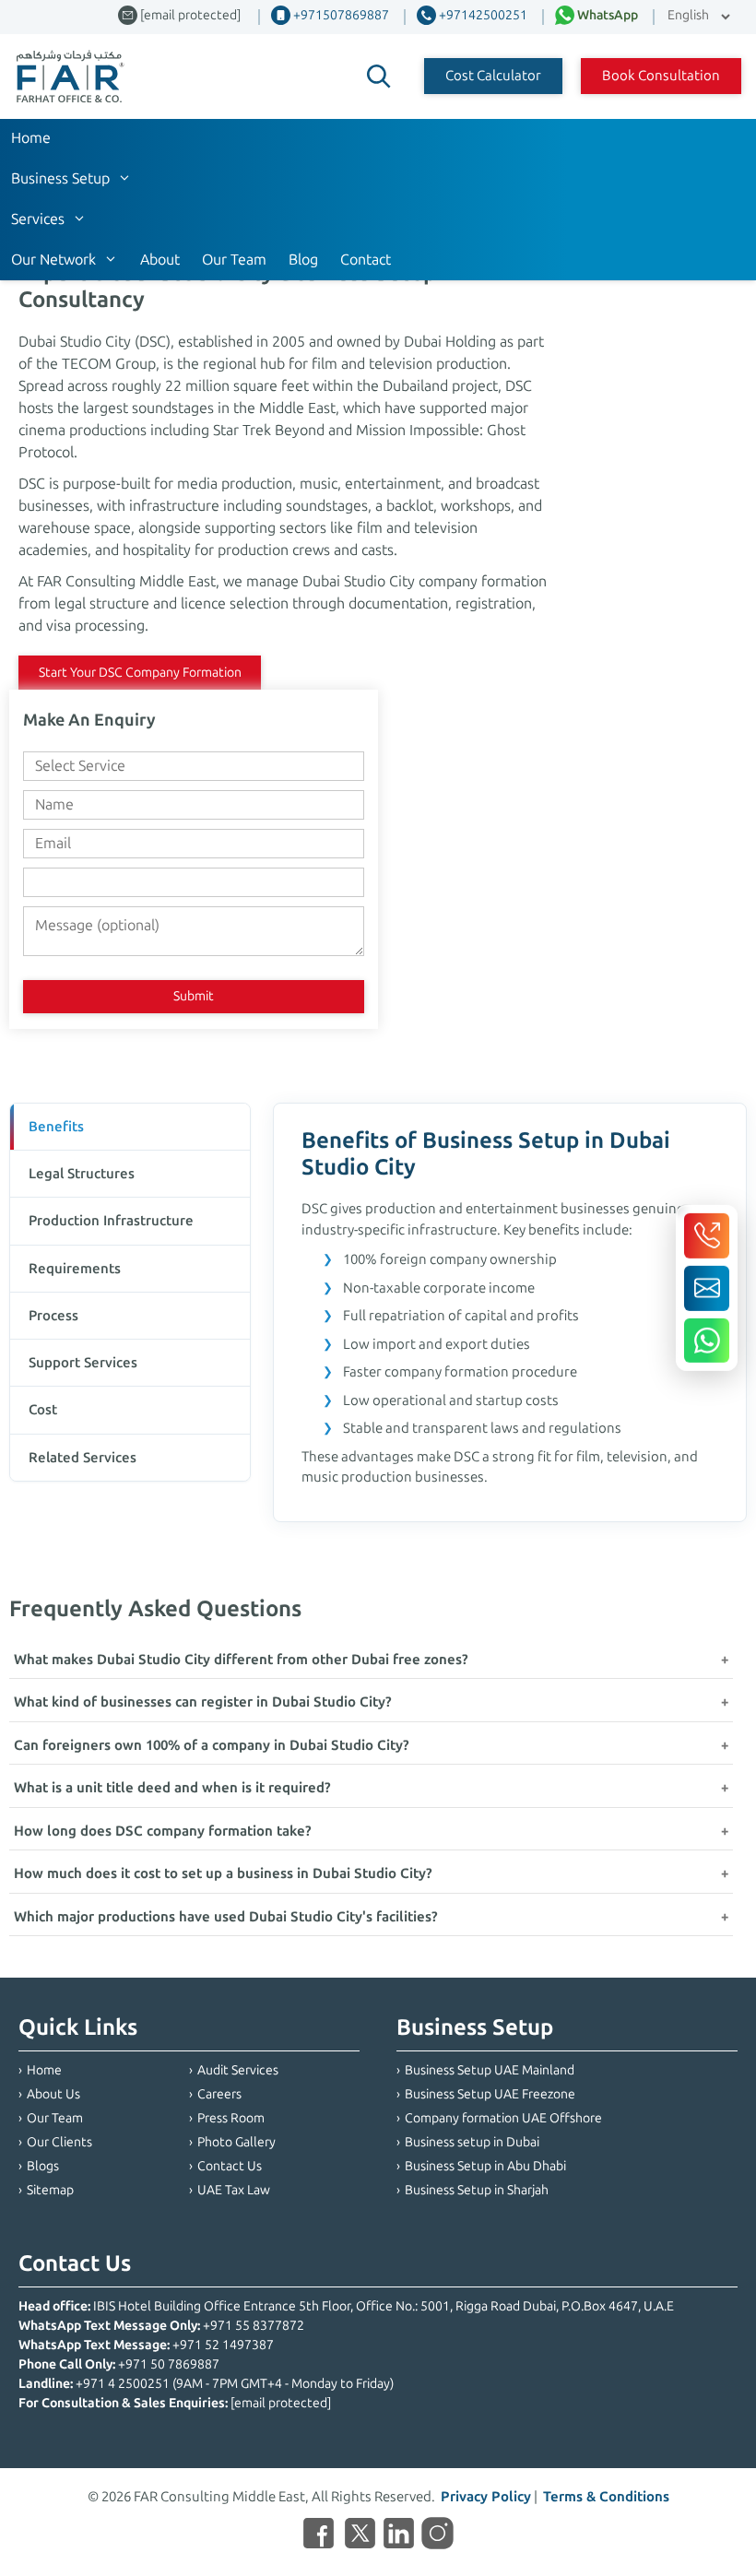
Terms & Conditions (606, 2497)
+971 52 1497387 (223, 2345)
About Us (53, 2094)
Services (38, 219)
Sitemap (50, 2190)
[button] (379, 77)
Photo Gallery (236, 2142)
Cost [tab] (43, 1410)
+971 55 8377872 (254, 2326)
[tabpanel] (510, 1312)
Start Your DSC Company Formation (140, 673)
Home (31, 138)
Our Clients (59, 2142)
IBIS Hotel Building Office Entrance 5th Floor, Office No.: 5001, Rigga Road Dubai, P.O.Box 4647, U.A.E (384, 2306)
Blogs (43, 2166)
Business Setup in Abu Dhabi (485, 2166)
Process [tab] (53, 1316)
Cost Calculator (493, 76)
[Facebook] (319, 2536)
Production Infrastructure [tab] (111, 1221)
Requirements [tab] (75, 1269)
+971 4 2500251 (123, 2384)
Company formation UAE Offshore (503, 2118)
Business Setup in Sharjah (477, 2190)
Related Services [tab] (83, 1458)
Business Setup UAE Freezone (490, 2094)
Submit (194, 996)
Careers (219, 2094)
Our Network (53, 260)
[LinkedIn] (399, 2536)
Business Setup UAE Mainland (490, 2070)
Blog (303, 260)
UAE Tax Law (234, 2190)
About (160, 260)
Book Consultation (661, 76)
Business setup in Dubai (472, 2142)
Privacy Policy (486, 2497)
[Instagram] (437, 2536)
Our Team (234, 260)
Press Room (231, 2118)
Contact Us (230, 2166)
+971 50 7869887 (169, 2364)
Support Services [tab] (83, 1363)
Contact (366, 260)
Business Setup (60, 178)
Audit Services (238, 2070)
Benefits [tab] (56, 1127)
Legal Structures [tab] (82, 1174)
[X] (360, 2536)
